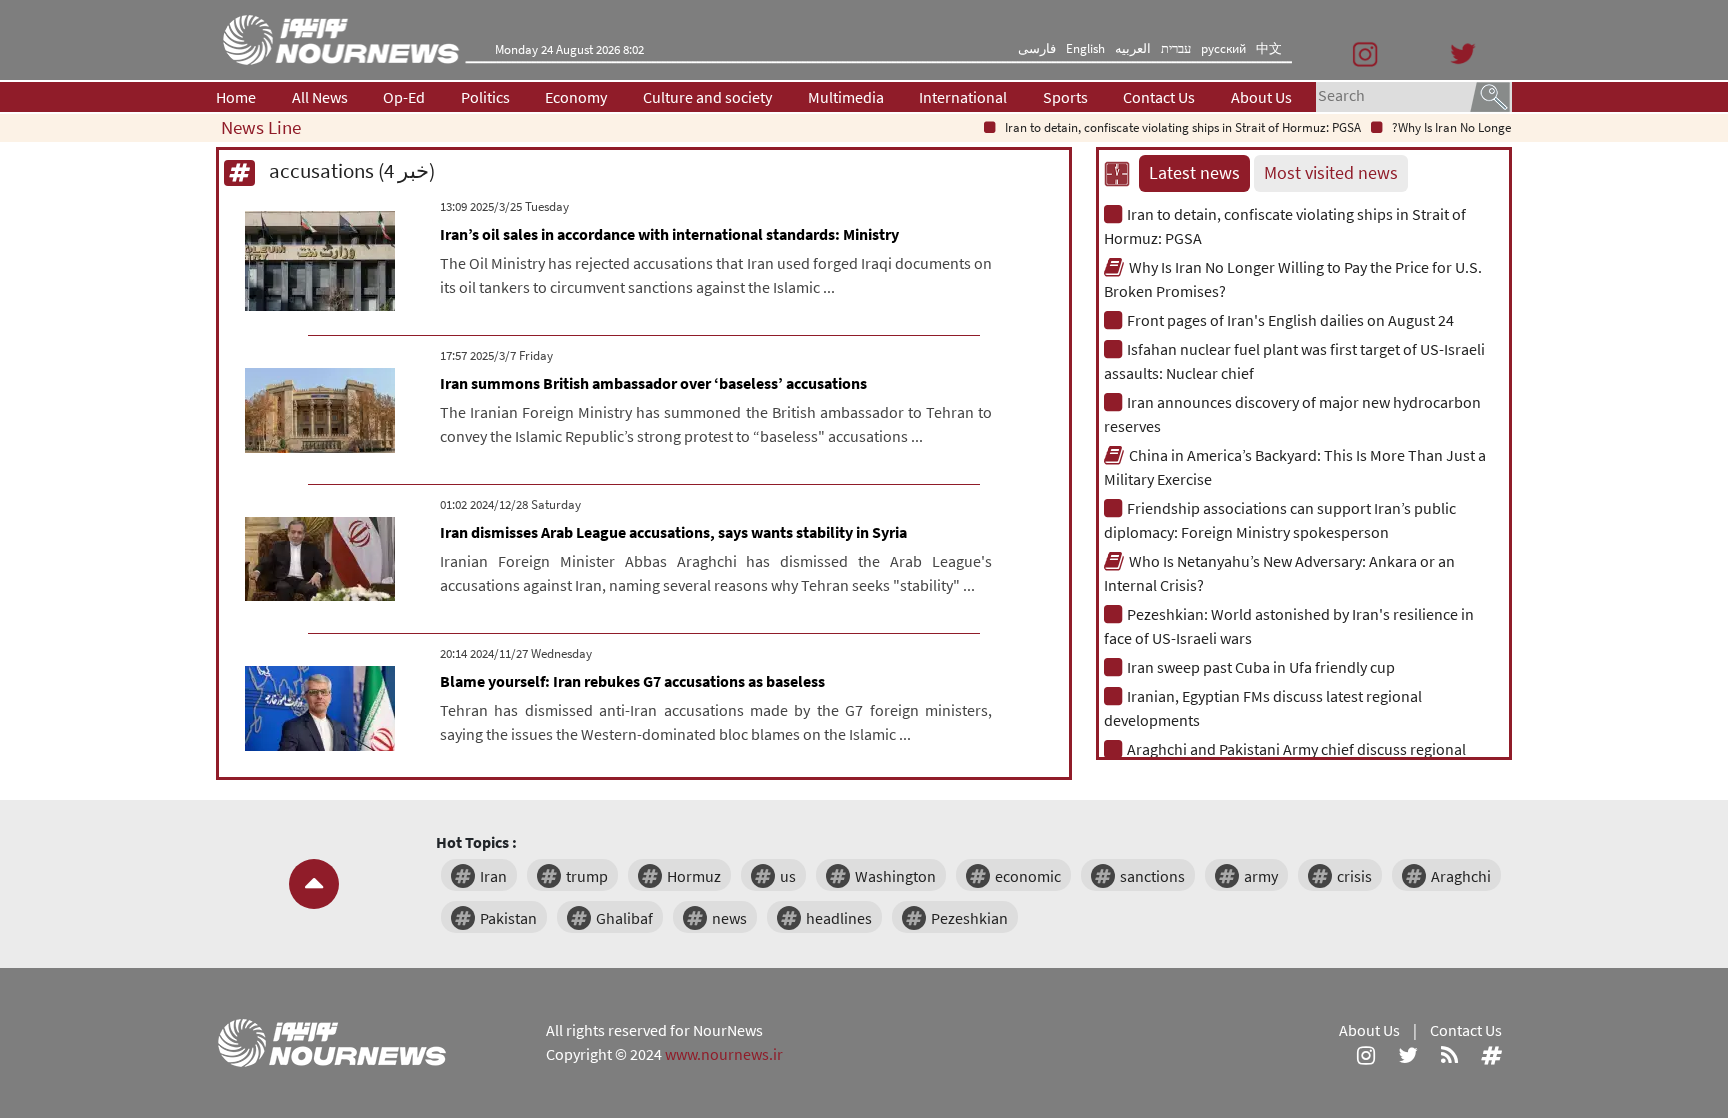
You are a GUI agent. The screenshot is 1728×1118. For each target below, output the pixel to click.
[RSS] (1449, 1054)
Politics (485, 97)
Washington (895, 876)
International (963, 97)
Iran (493, 876)
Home (236, 97)
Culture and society (707, 97)
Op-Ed (404, 97)
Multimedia (846, 97)
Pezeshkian (969, 918)
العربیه (1133, 48)
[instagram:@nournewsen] (1366, 1054)
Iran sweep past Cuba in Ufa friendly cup (1261, 667)
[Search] (1490, 95)
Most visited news (1331, 173)
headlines (839, 918)
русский (1223, 48)
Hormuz (694, 876)
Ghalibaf (624, 918)
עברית (1176, 48)
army (1261, 876)
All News (320, 97)
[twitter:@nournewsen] (1408, 1054)
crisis (1354, 876)
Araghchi (1461, 876)
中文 (1269, 48)
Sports (1065, 97)
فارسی (1037, 48)
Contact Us (1159, 97)
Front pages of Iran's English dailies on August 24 (1290, 320)
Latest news (1194, 173)
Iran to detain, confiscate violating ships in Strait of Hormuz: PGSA (1167, 127)
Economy (576, 97)
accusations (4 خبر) (350, 170)
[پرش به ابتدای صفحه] (314, 884)
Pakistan (508, 918)
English (1085, 48)
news (729, 918)
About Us (1261, 97)
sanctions (1152, 876)
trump (587, 876)
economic (1028, 876)
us (788, 876)
